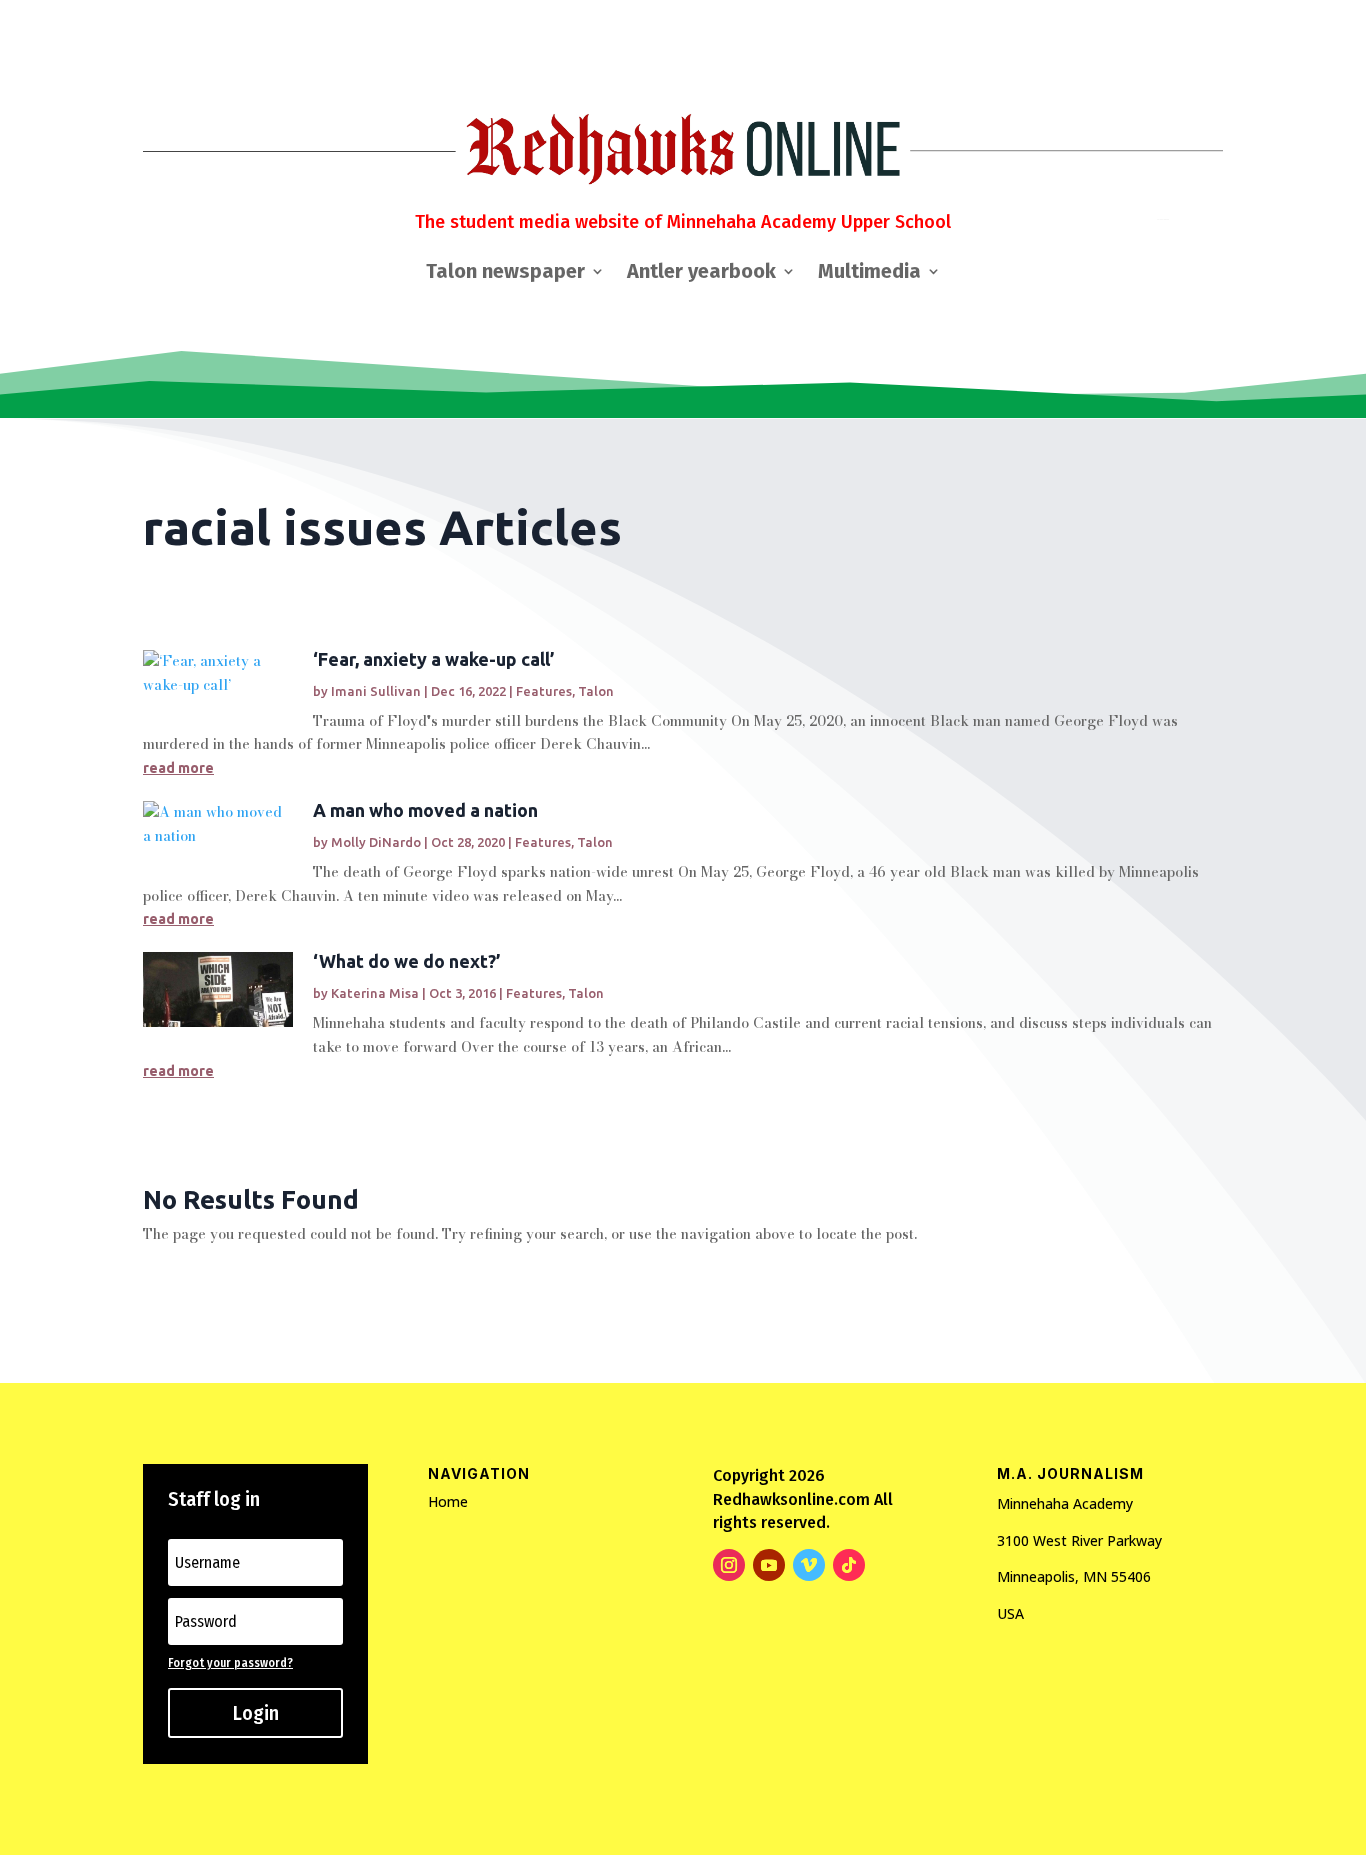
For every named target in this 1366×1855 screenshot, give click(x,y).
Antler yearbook (701, 273)
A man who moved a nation (425, 810)
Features (544, 691)
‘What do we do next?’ (406, 961)
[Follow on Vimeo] (809, 1565)
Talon (596, 691)
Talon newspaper (505, 273)
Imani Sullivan (376, 691)
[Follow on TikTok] (849, 1565)
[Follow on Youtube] (769, 1565)
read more (178, 768)
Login (256, 1713)
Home (448, 1501)
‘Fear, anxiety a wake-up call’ (433, 659)
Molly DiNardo (376, 842)
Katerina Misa (375, 993)
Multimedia (869, 273)
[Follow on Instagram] (729, 1565)
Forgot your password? (230, 1663)
